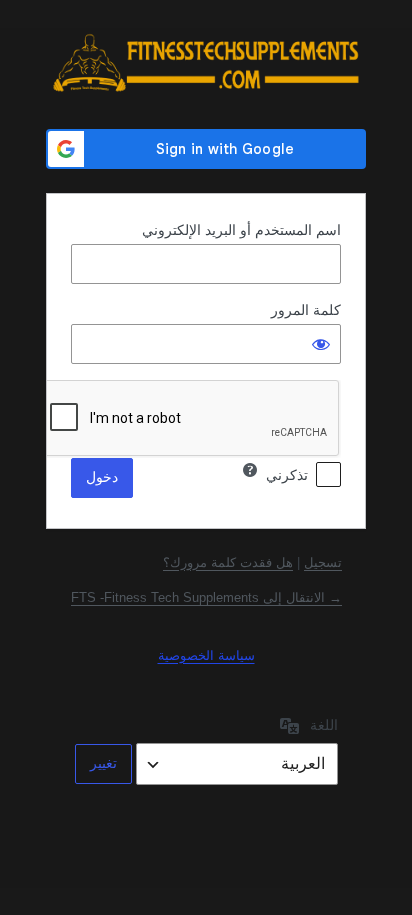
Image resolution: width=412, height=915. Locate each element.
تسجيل (323, 562)
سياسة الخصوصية (206, 655)
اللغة (324, 725)
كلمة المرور (306, 310)
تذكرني (287, 475)
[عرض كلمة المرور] (321, 344)
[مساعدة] (250, 470)
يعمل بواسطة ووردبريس (206, 63)
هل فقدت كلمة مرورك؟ (228, 562)
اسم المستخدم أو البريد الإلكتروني (241, 230)
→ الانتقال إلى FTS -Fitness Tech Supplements (206, 597)
